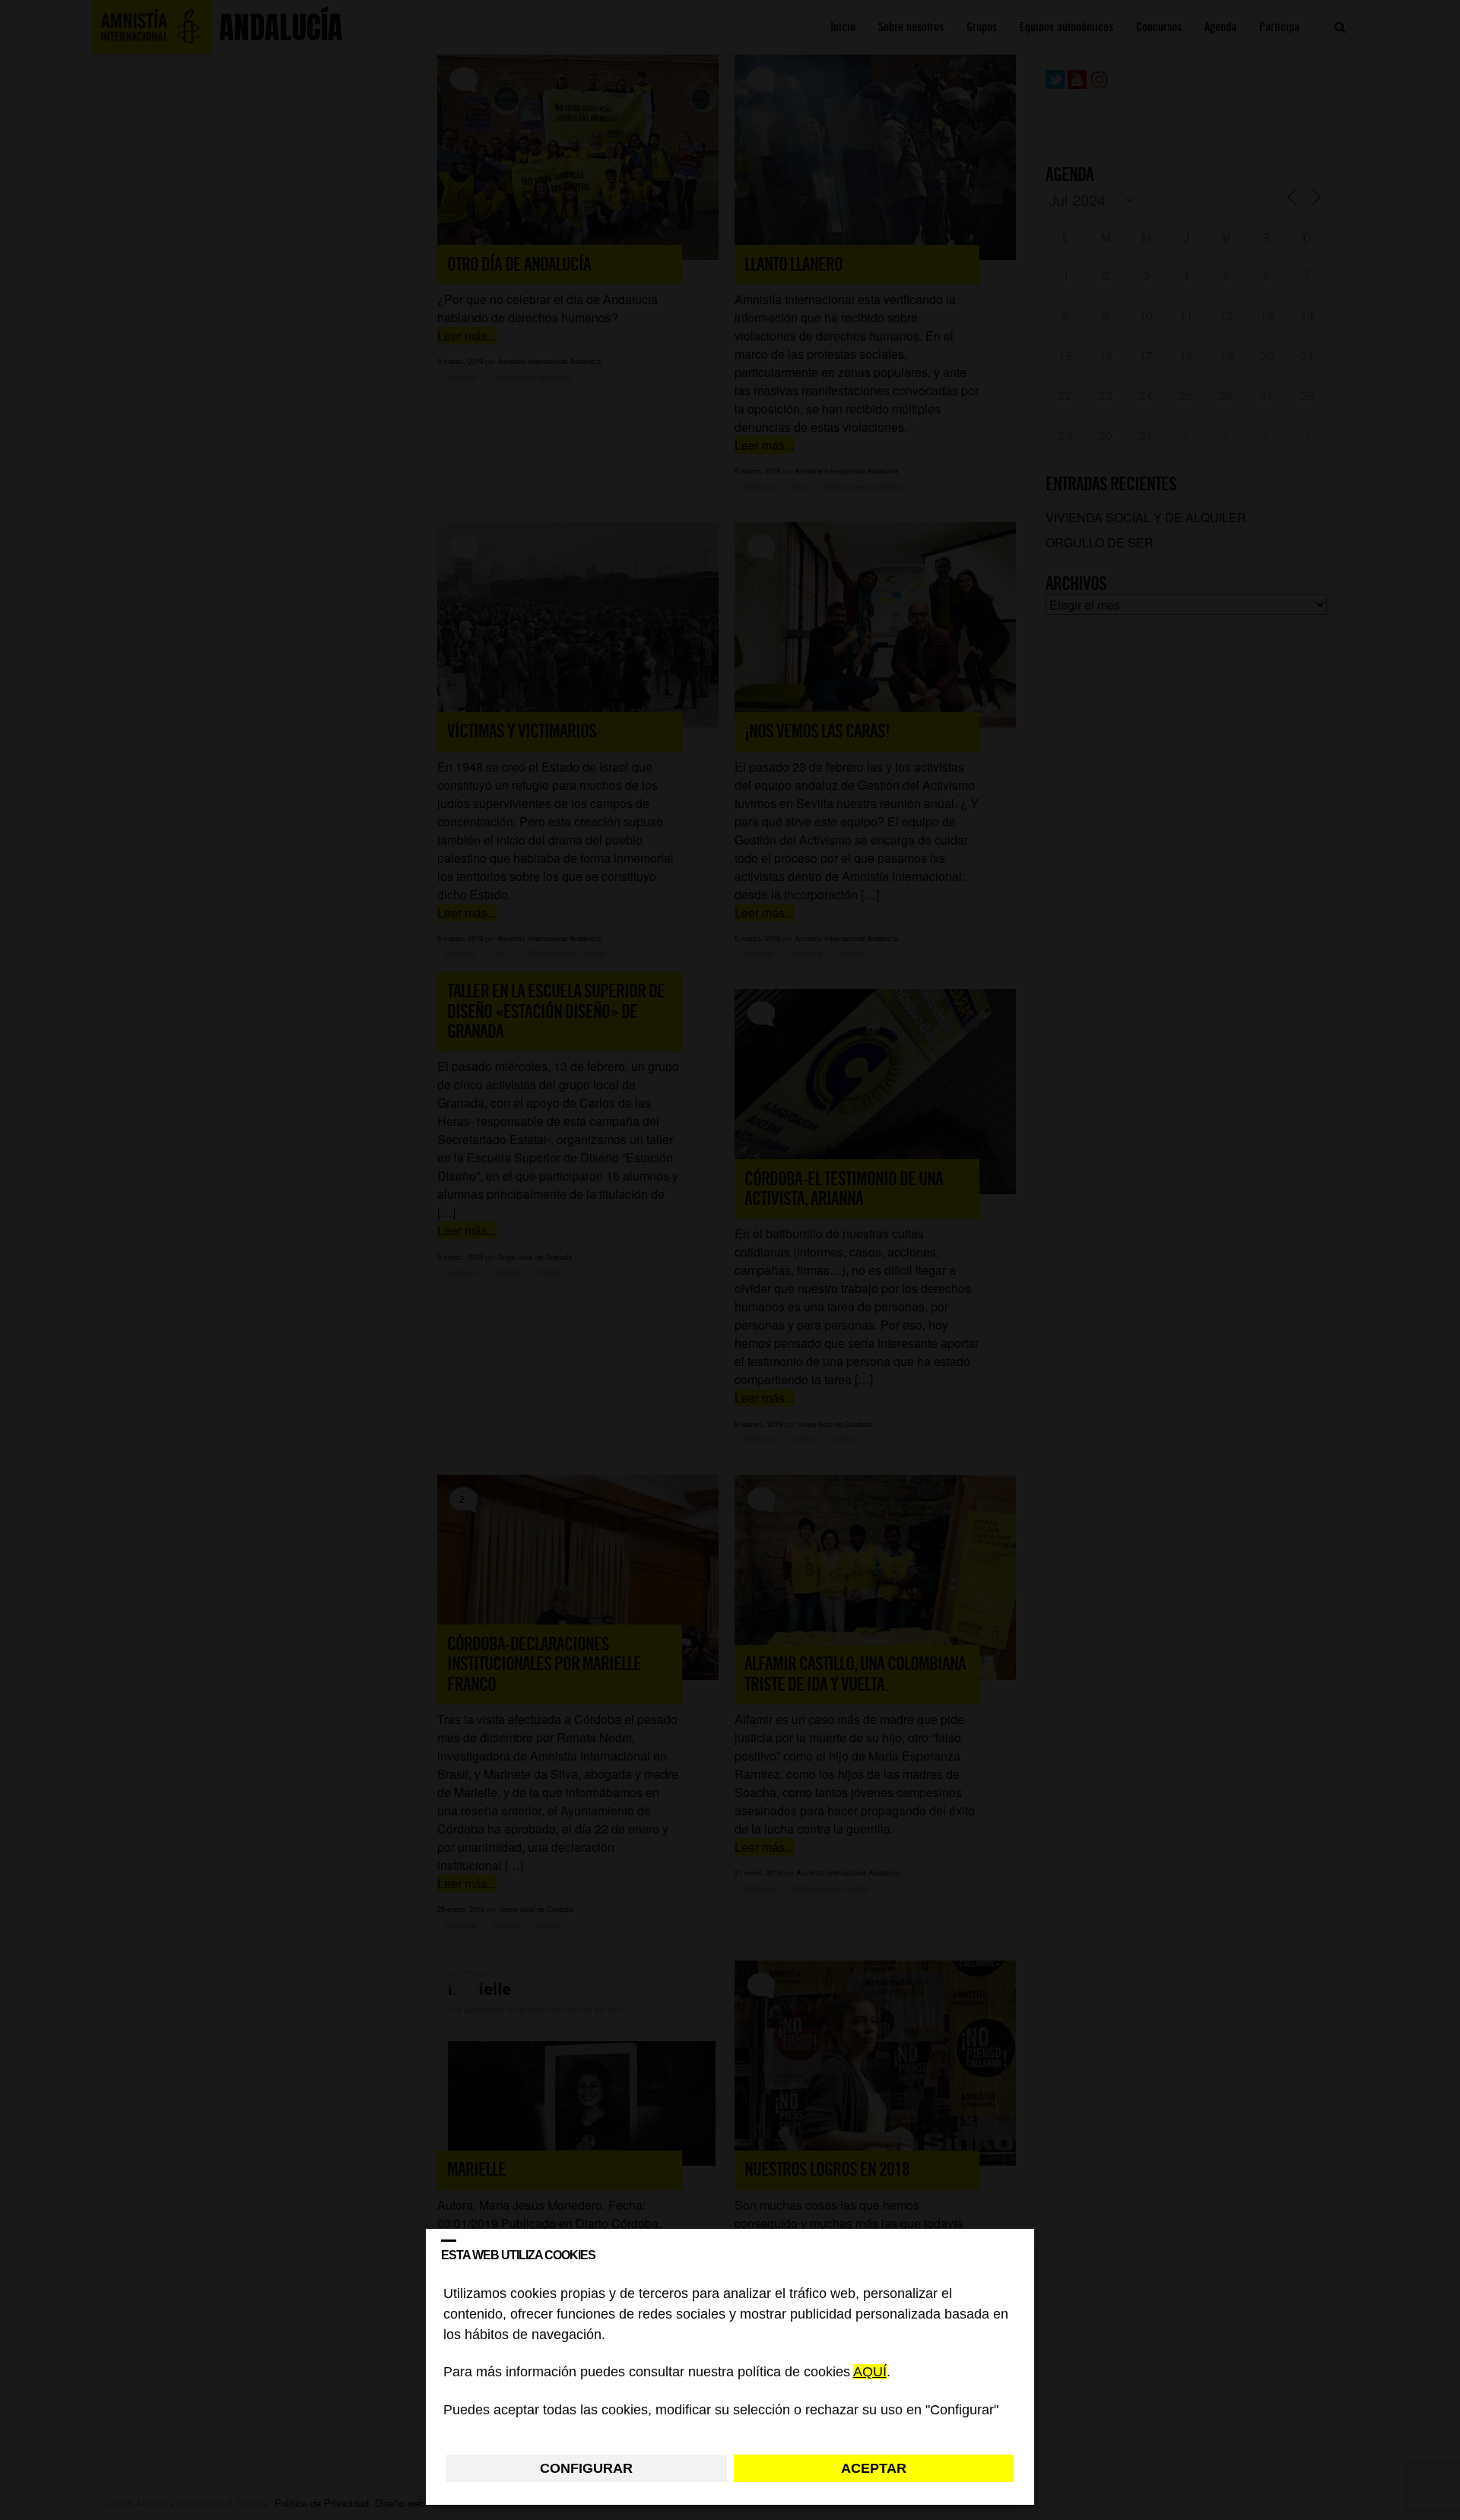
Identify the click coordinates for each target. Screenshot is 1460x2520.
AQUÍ (870, 2373)
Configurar (586, 2468)
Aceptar (874, 2468)
